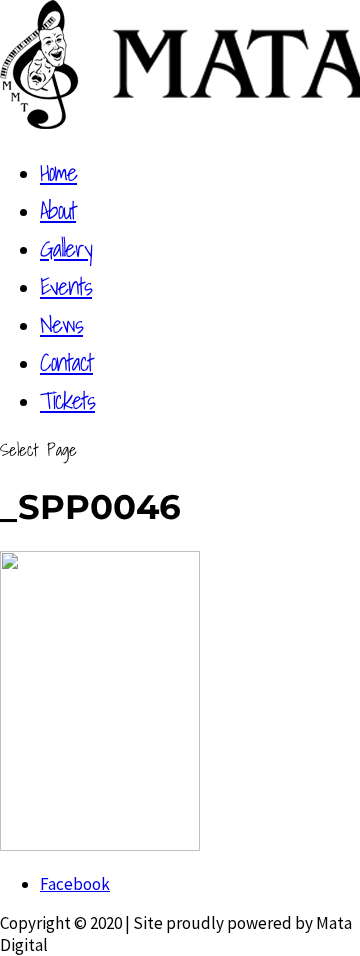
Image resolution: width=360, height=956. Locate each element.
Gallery (66, 248)
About (58, 210)
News (61, 324)
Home (58, 172)
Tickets (67, 400)
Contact (66, 362)
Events (66, 286)
